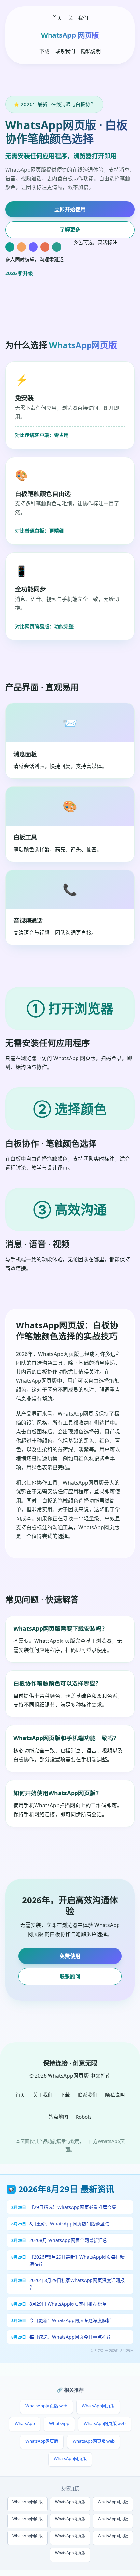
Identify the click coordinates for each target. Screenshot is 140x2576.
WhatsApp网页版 (98, 2406)
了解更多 (70, 229)
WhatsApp (25, 2423)
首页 (57, 18)
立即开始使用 (70, 209)
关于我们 (78, 18)
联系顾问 (70, 1976)
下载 (44, 51)
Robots (84, 2117)
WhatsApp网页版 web (46, 2406)
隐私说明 (91, 51)
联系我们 (65, 51)
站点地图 (58, 2117)
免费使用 (70, 1956)
